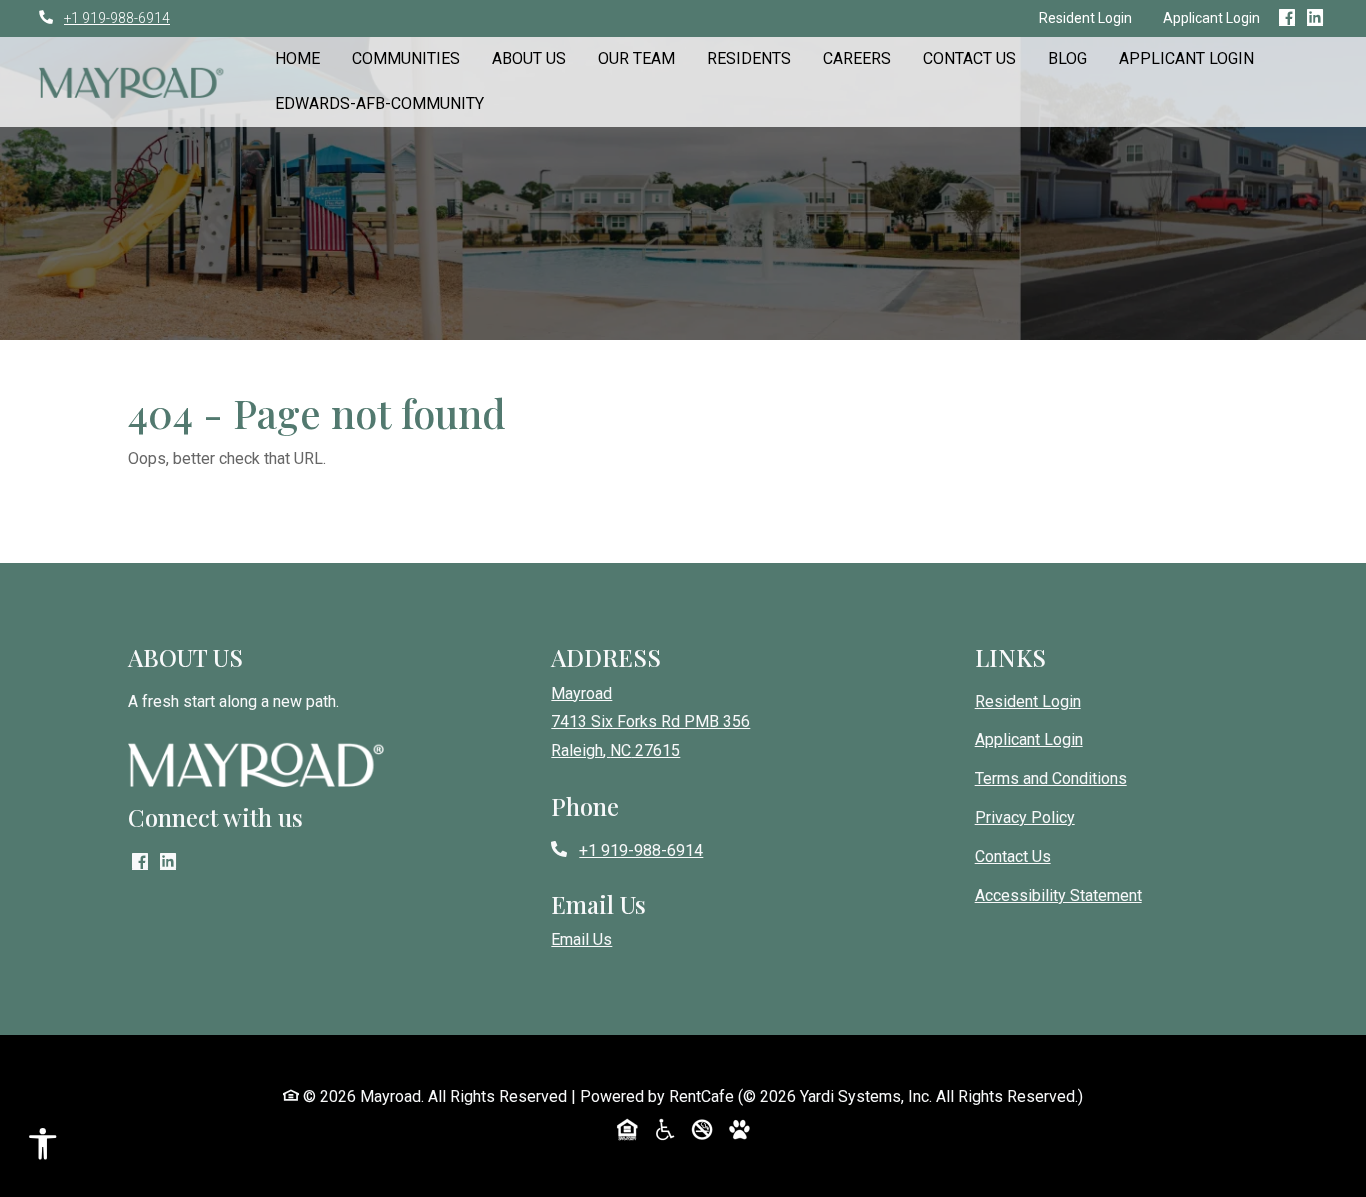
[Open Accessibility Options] (43, 1149)
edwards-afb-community (379, 103)
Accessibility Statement (1058, 895)
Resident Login (1093, 17)
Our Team (636, 58)
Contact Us (969, 58)
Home (297, 58)
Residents (749, 58)
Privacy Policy (1025, 817)
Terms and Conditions (1051, 778)
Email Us (581, 939)
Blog (1067, 58)
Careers (857, 58)
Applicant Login (1211, 18)
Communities (406, 58)
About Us (529, 58)
